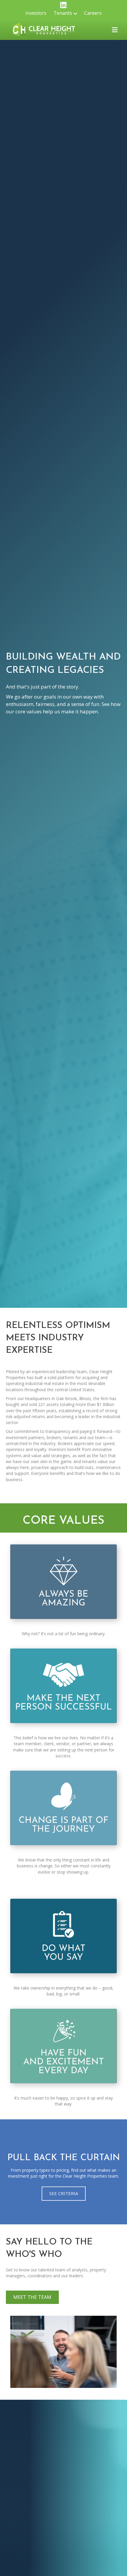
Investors (36, 13)
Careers (93, 13)
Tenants (63, 13)
